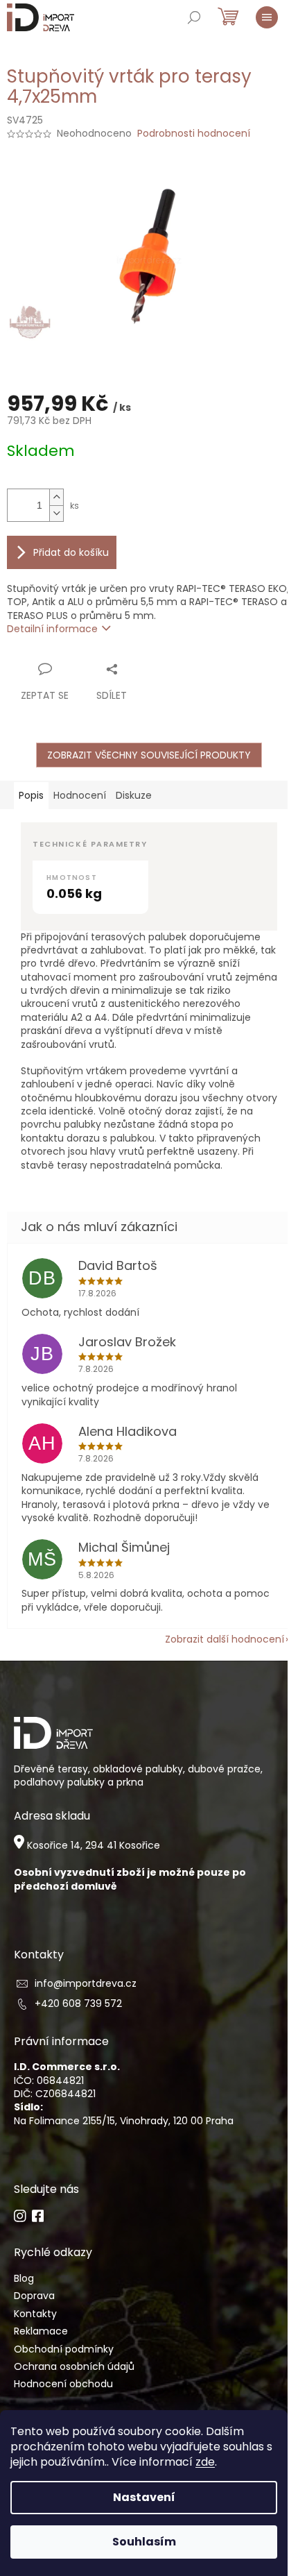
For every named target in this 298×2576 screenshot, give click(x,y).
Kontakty (35, 2314)
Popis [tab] (31, 795)
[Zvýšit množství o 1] (56, 497)
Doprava (34, 2296)
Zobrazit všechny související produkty (149, 755)
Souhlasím (144, 2542)
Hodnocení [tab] (80, 795)
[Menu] (267, 17)
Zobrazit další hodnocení (225, 1639)
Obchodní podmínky (64, 2349)
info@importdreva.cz (86, 1984)
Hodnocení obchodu (63, 2384)
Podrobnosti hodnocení (194, 134)
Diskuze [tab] (134, 795)
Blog (24, 2279)
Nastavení (144, 2497)
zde (205, 2462)
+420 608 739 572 (78, 2004)
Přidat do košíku (71, 552)
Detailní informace (52, 629)
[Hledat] (194, 17)
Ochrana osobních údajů (74, 2367)
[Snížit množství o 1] (56, 513)
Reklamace (41, 2331)
